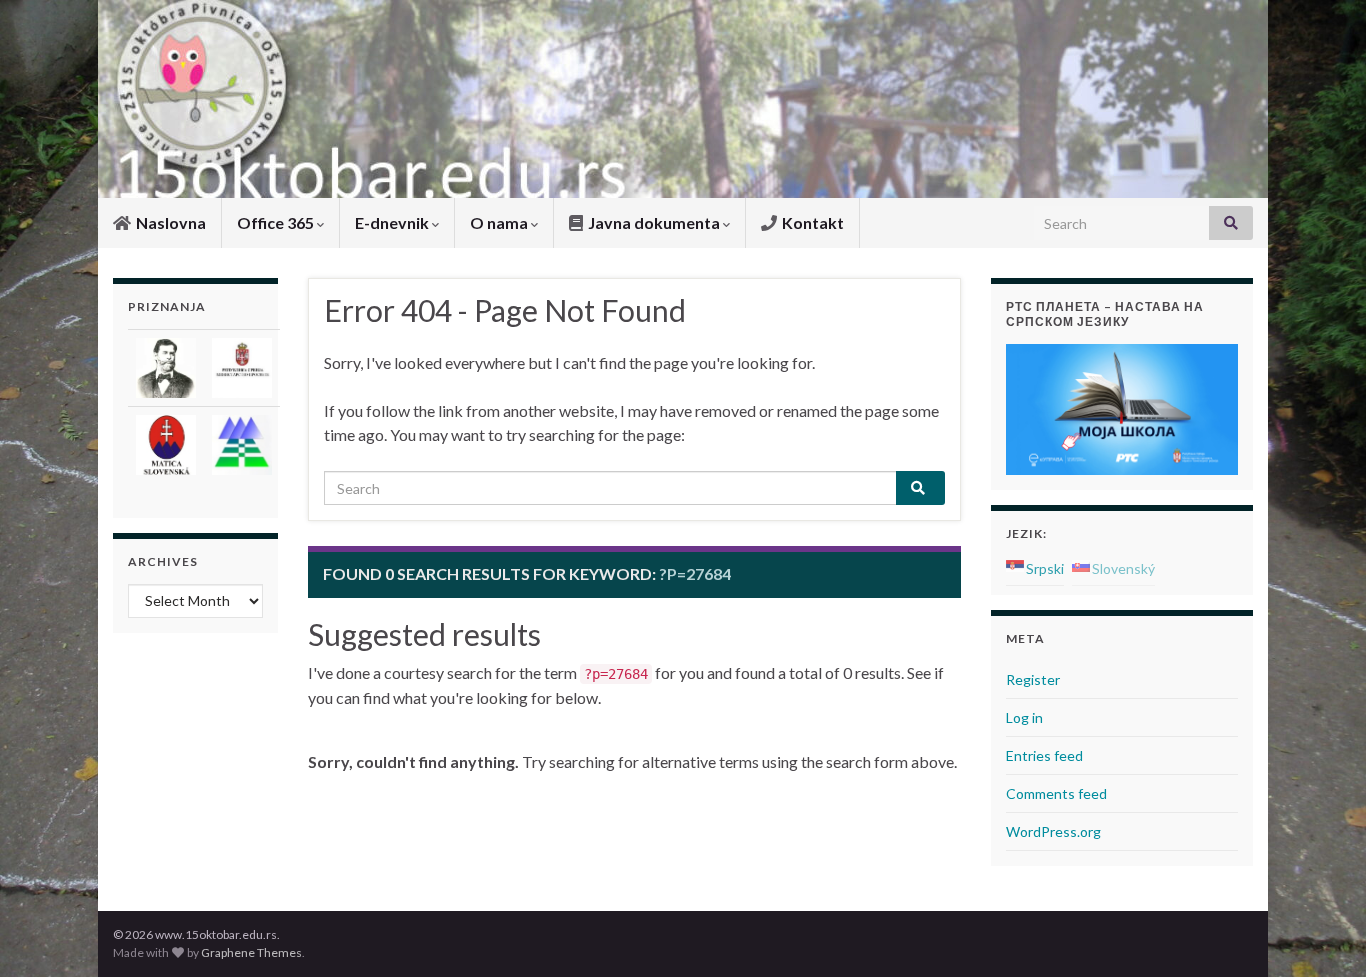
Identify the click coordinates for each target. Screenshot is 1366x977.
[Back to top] (1321, 932)
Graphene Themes (251, 952)
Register (1033, 679)
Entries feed (1044, 755)
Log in (1024, 717)
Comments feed (1056, 793)
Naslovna (169, 222)
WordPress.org (1053, 831)
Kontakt (811, 222)
